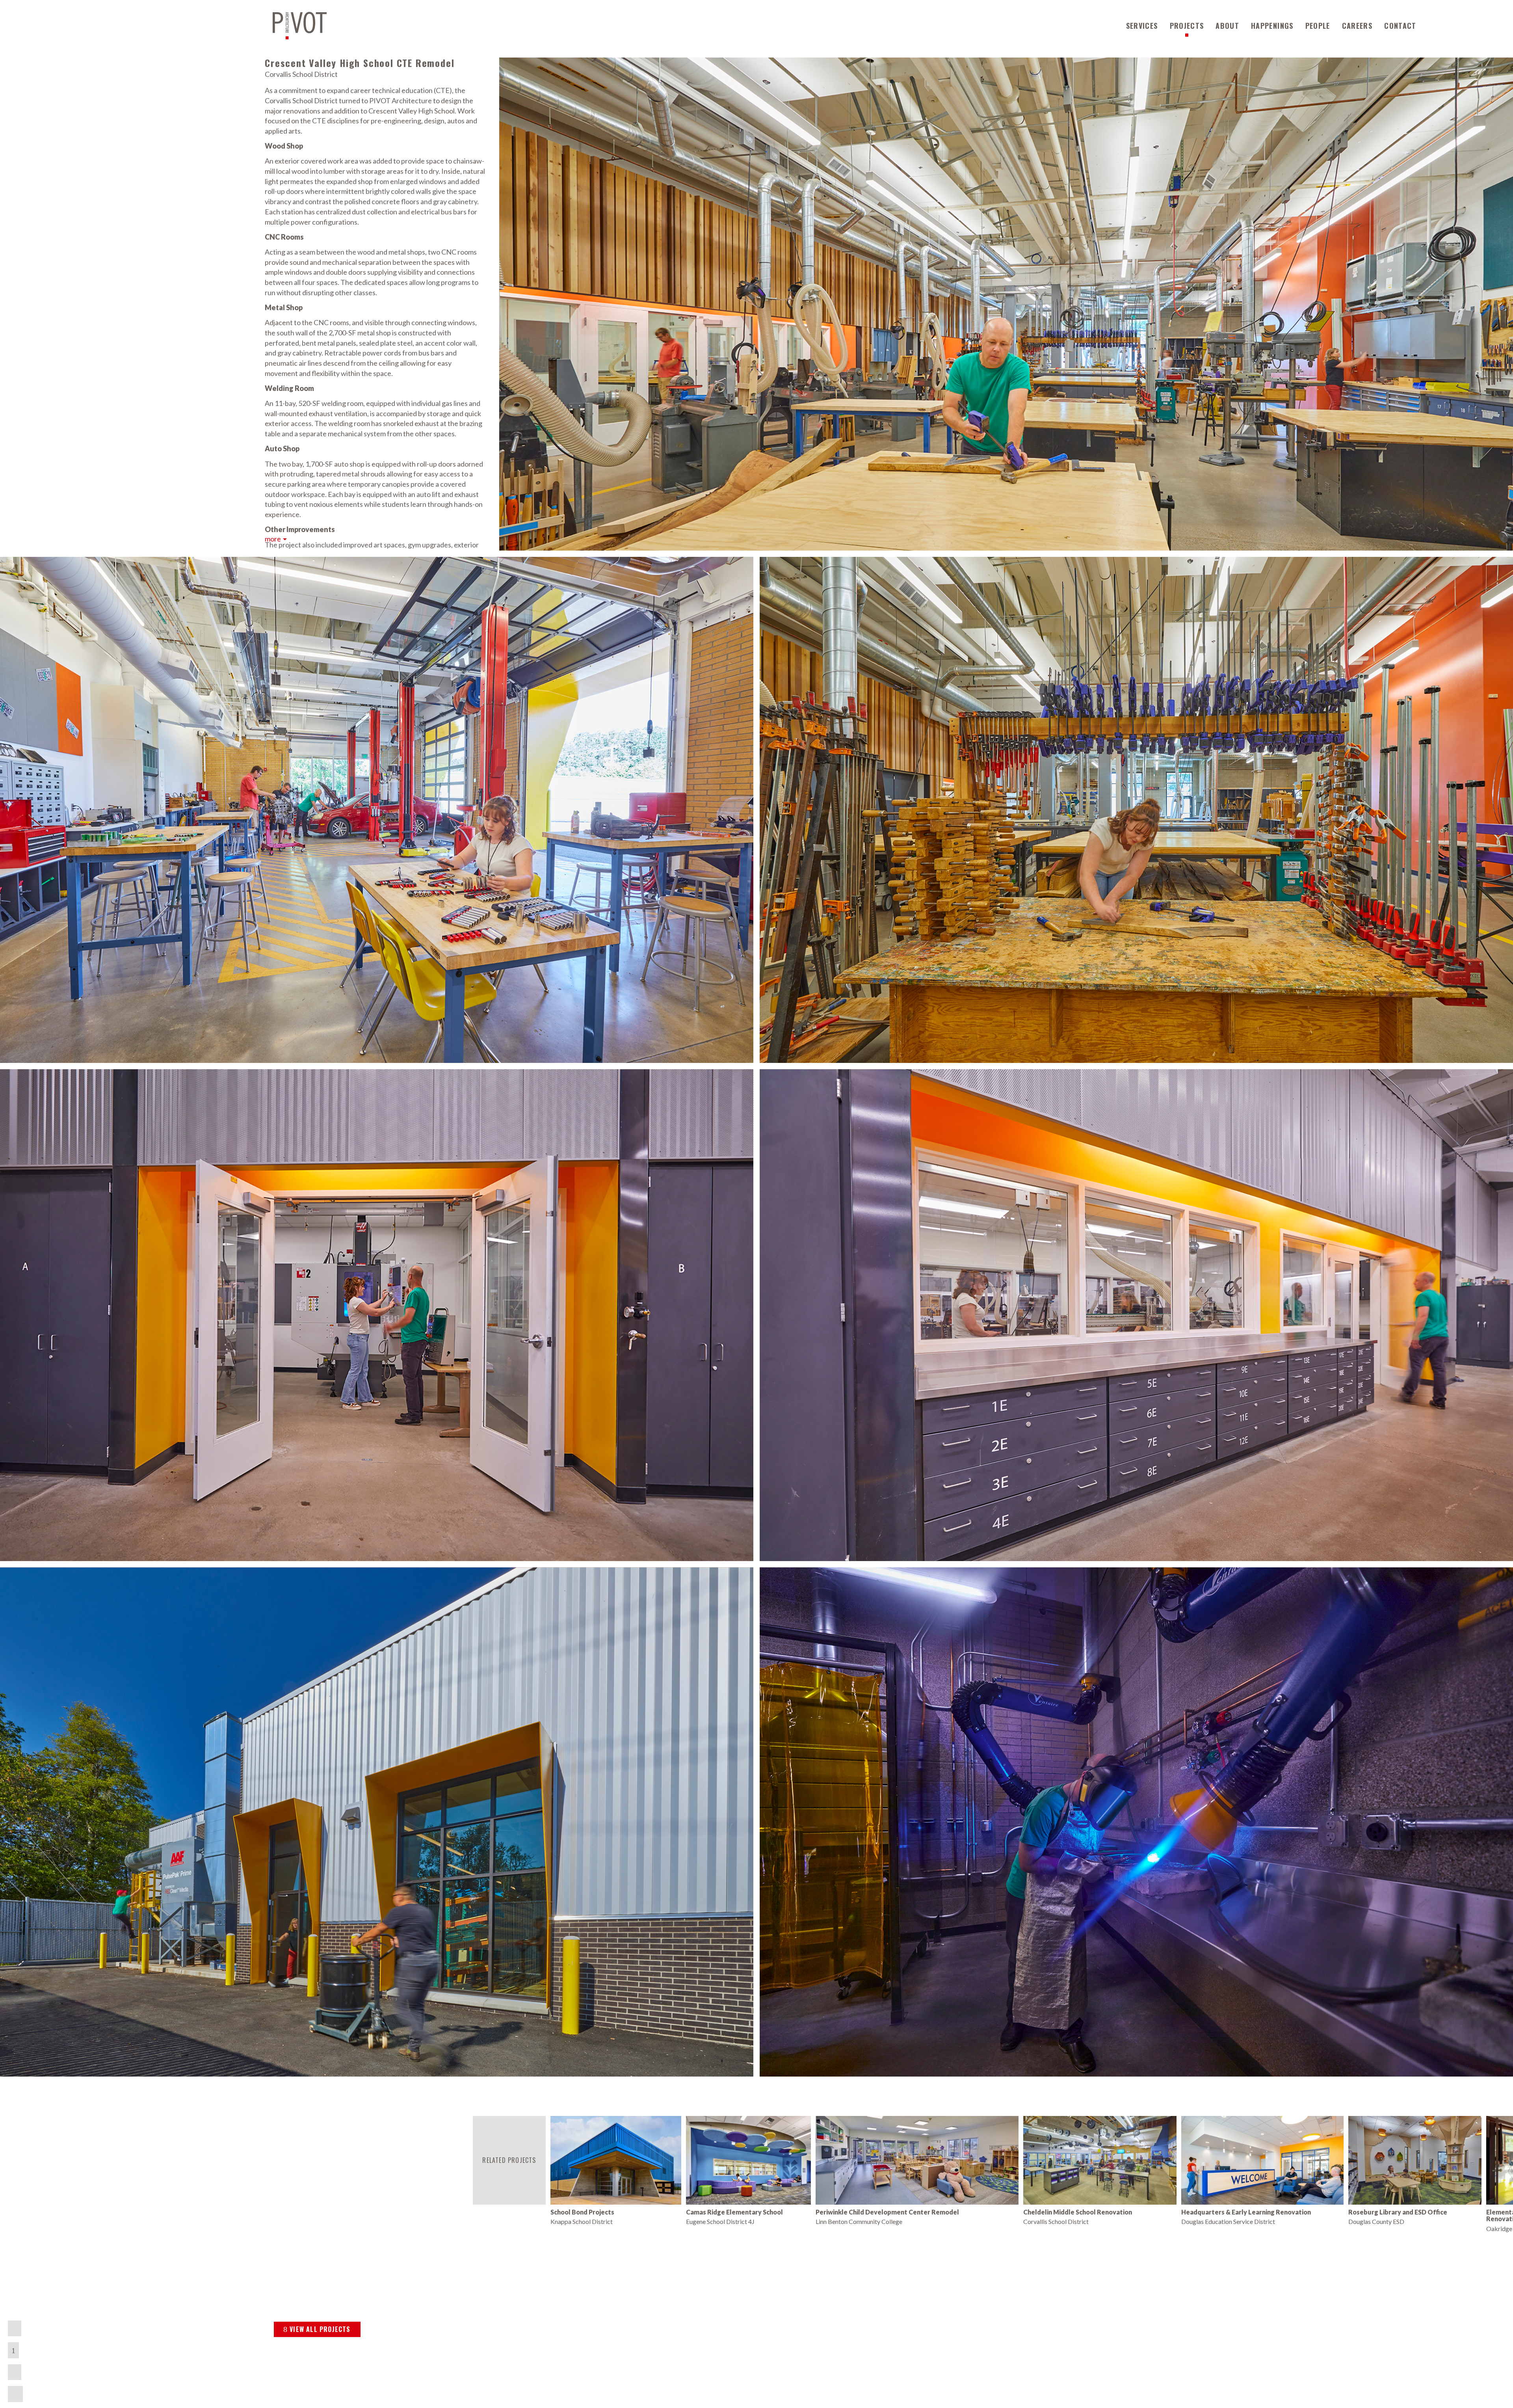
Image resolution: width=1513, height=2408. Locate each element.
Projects (1187, 26)
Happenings (1272, 26)
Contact (1400, 26)
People (1318, 26)
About (1227, 26)
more (273, 539)
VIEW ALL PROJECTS (320, 2329)
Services (1142, 26)
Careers (1357, 26)
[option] (616, 2171)
